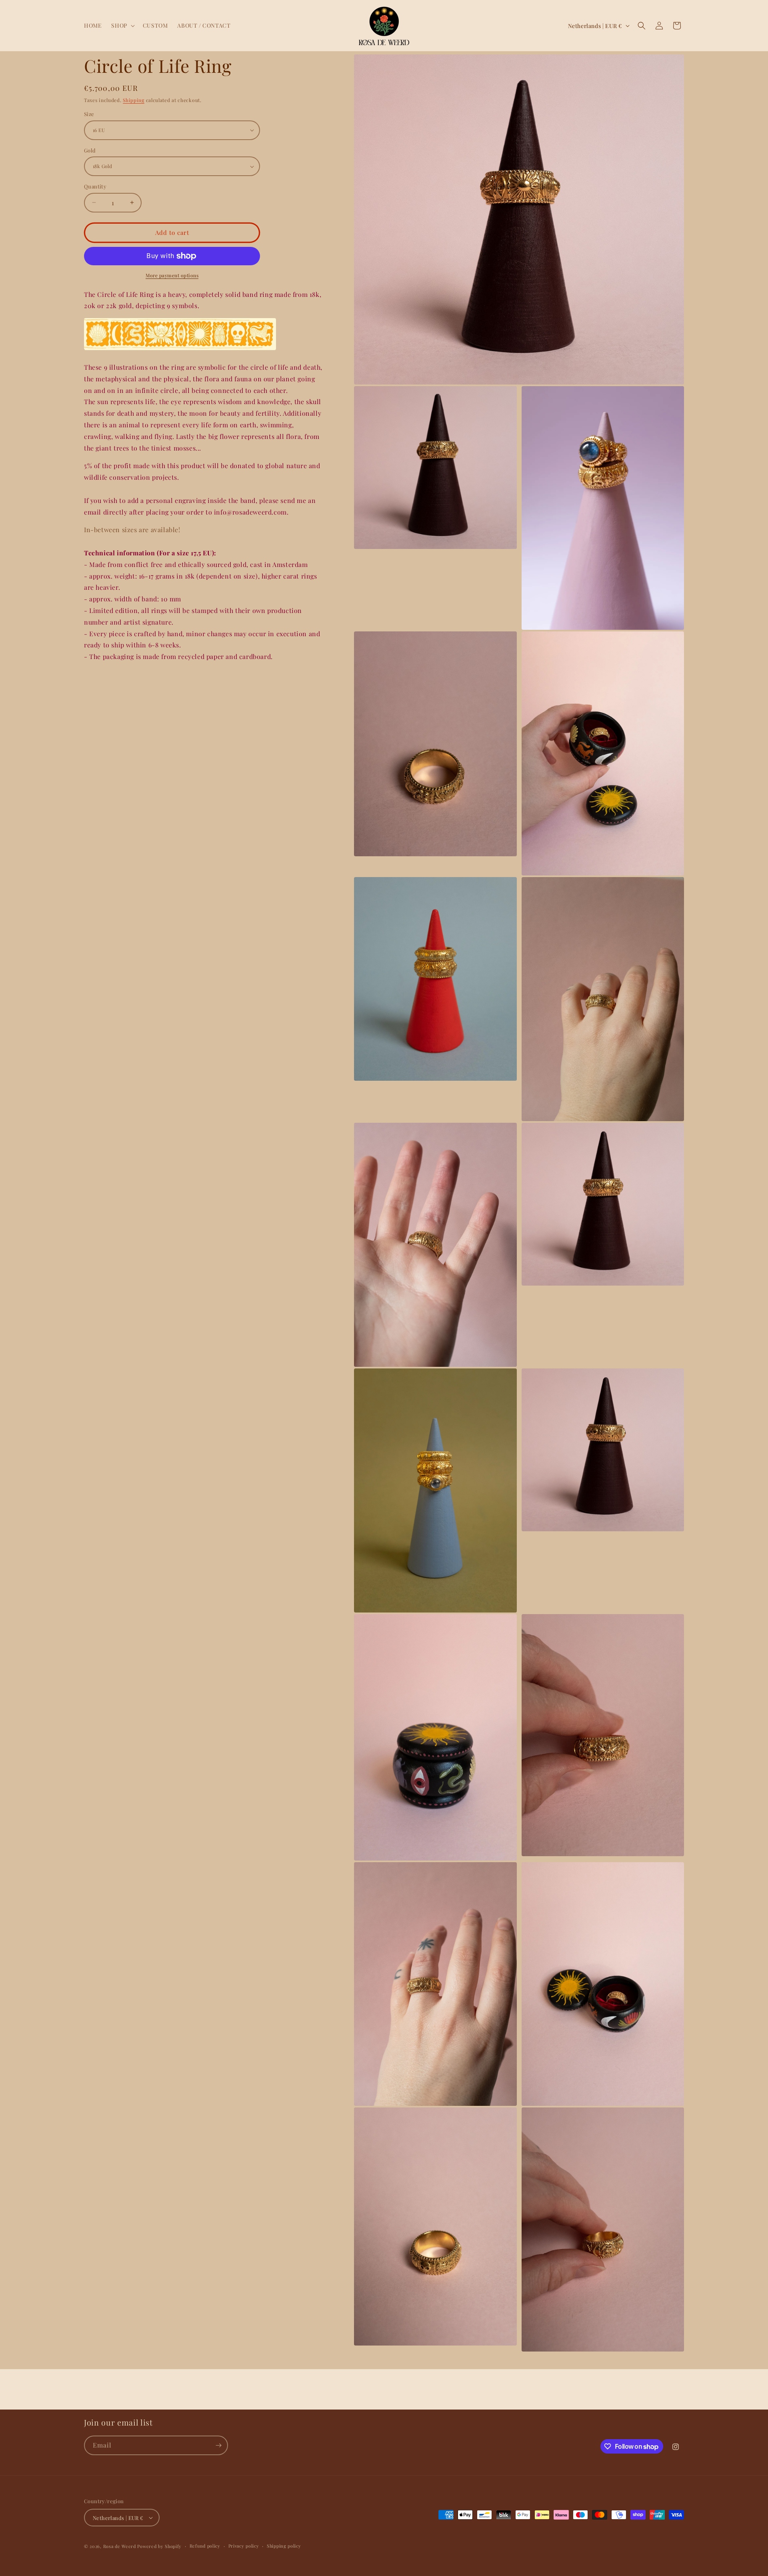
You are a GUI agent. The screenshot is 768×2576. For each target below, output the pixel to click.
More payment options (172, 275)
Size (89, 114)
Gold (90, 150)
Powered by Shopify (159, 2546)
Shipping (134, 100)
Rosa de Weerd (120, 2546)
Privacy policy (244, 2546)
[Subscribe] (218, 2445)
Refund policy (205, 2546)
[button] (122, 26)
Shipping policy (284, 2546)
